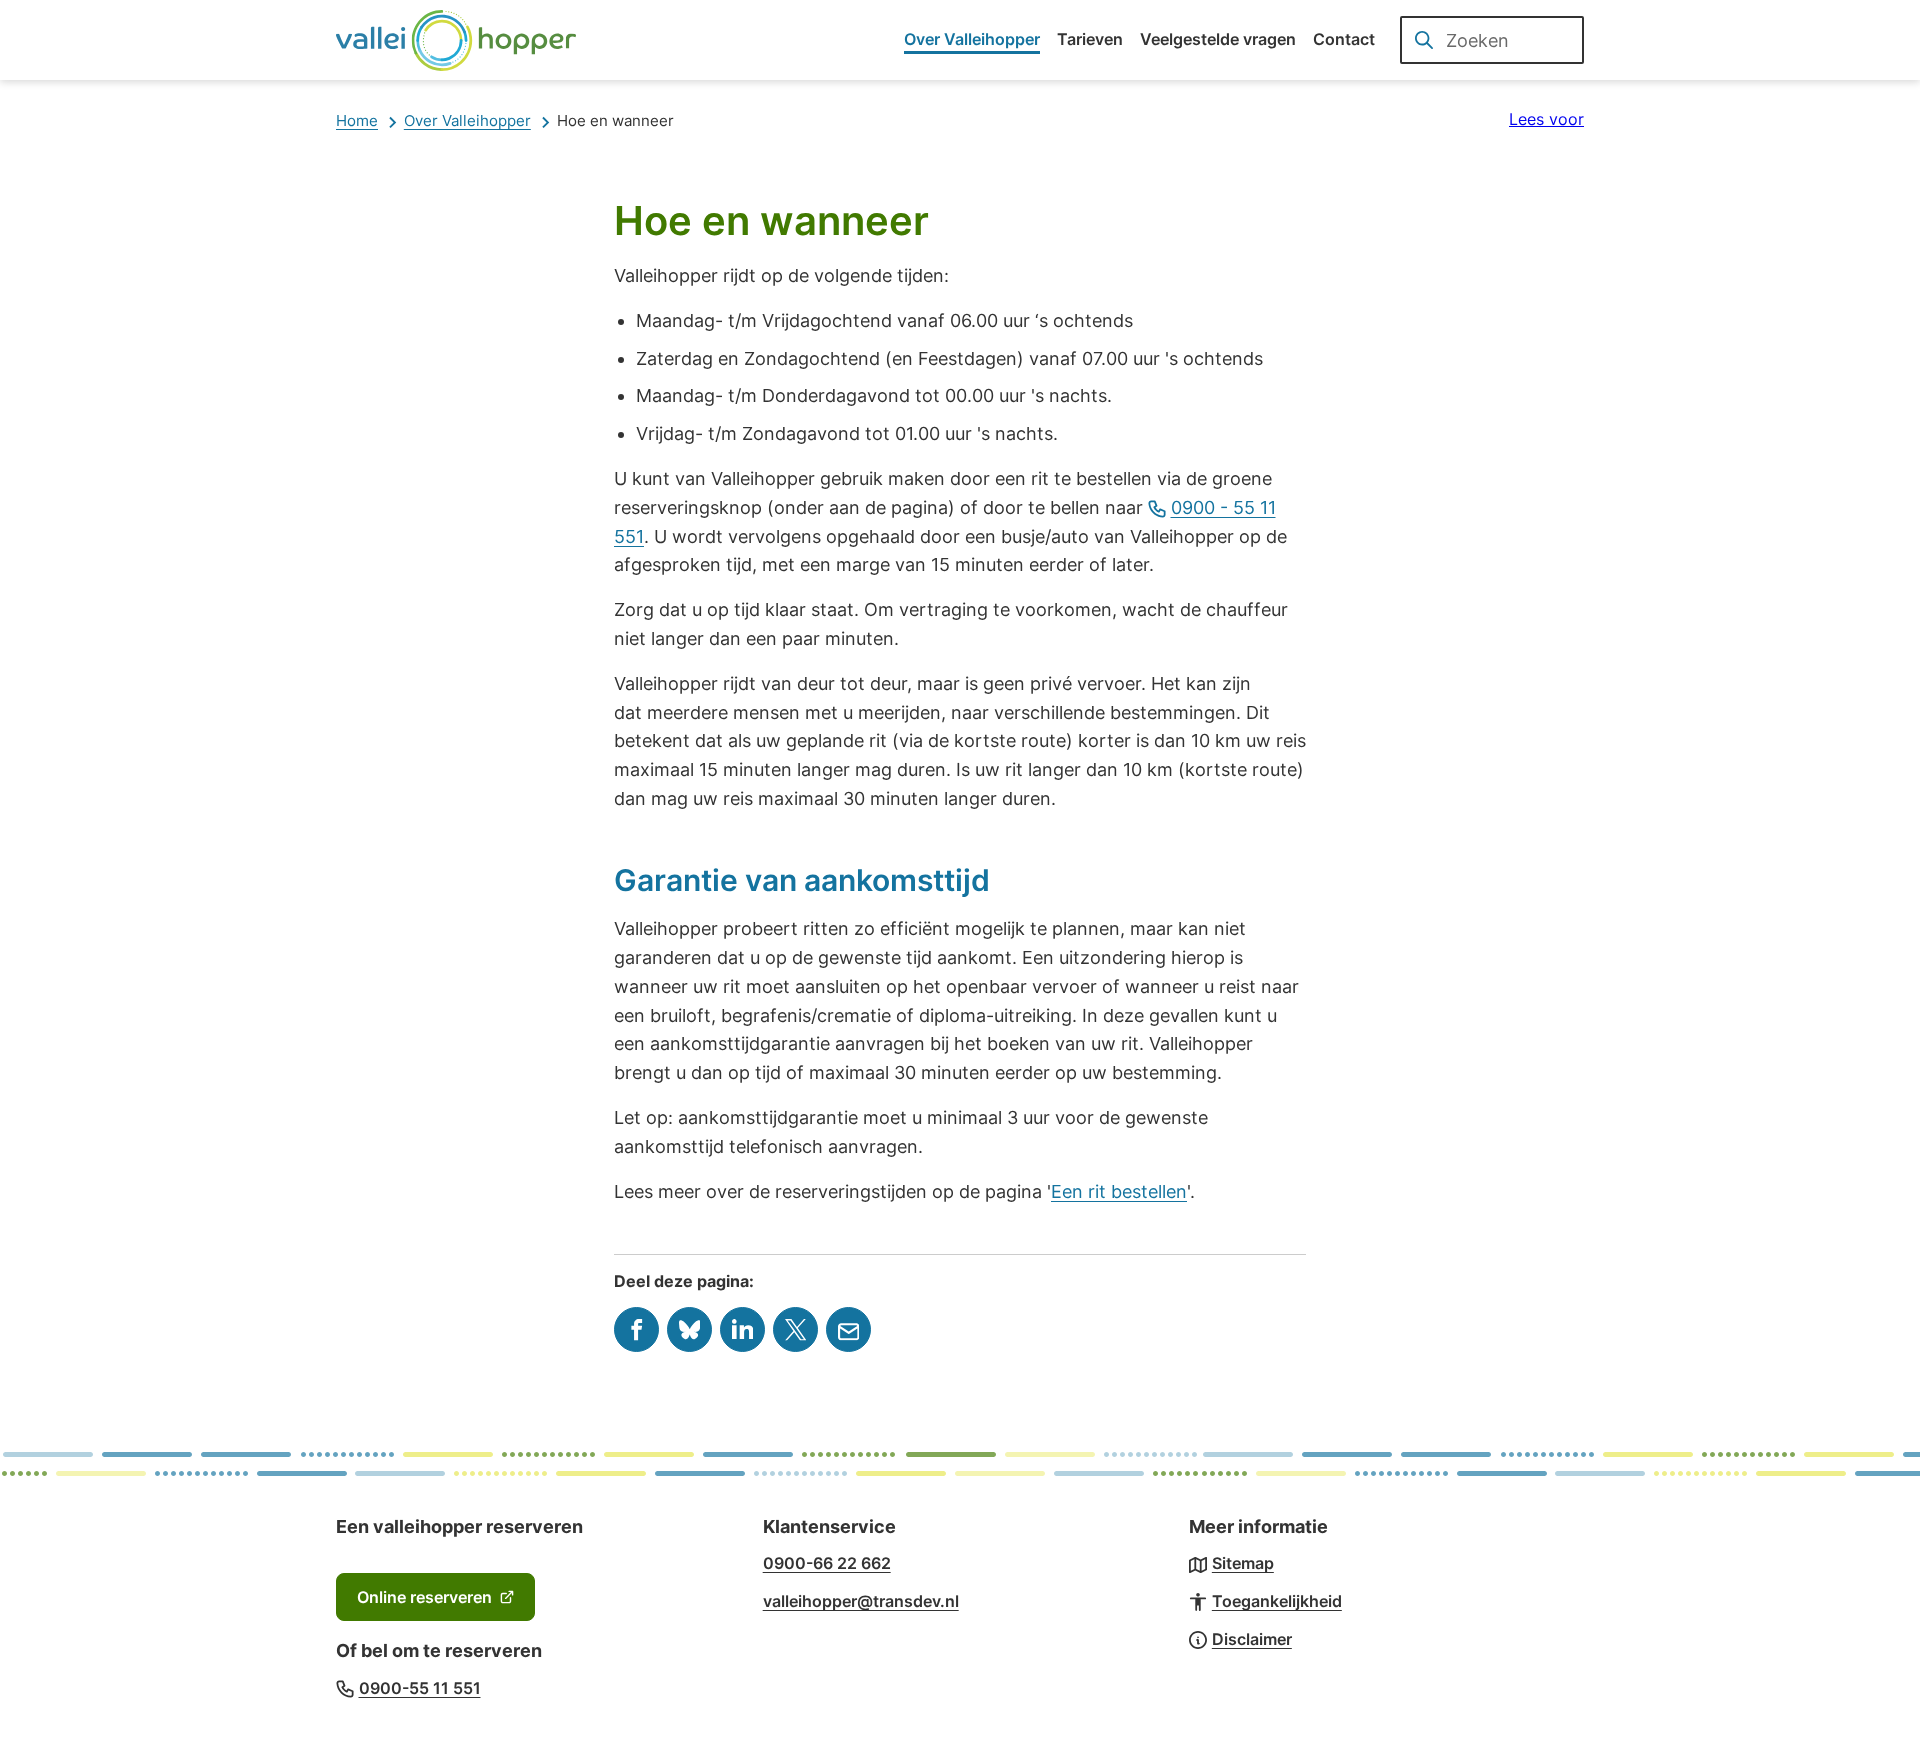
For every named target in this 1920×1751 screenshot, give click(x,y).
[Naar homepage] (456, 40)
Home (357, 120)
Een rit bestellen (1119, 1191)
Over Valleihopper (467, 120)
